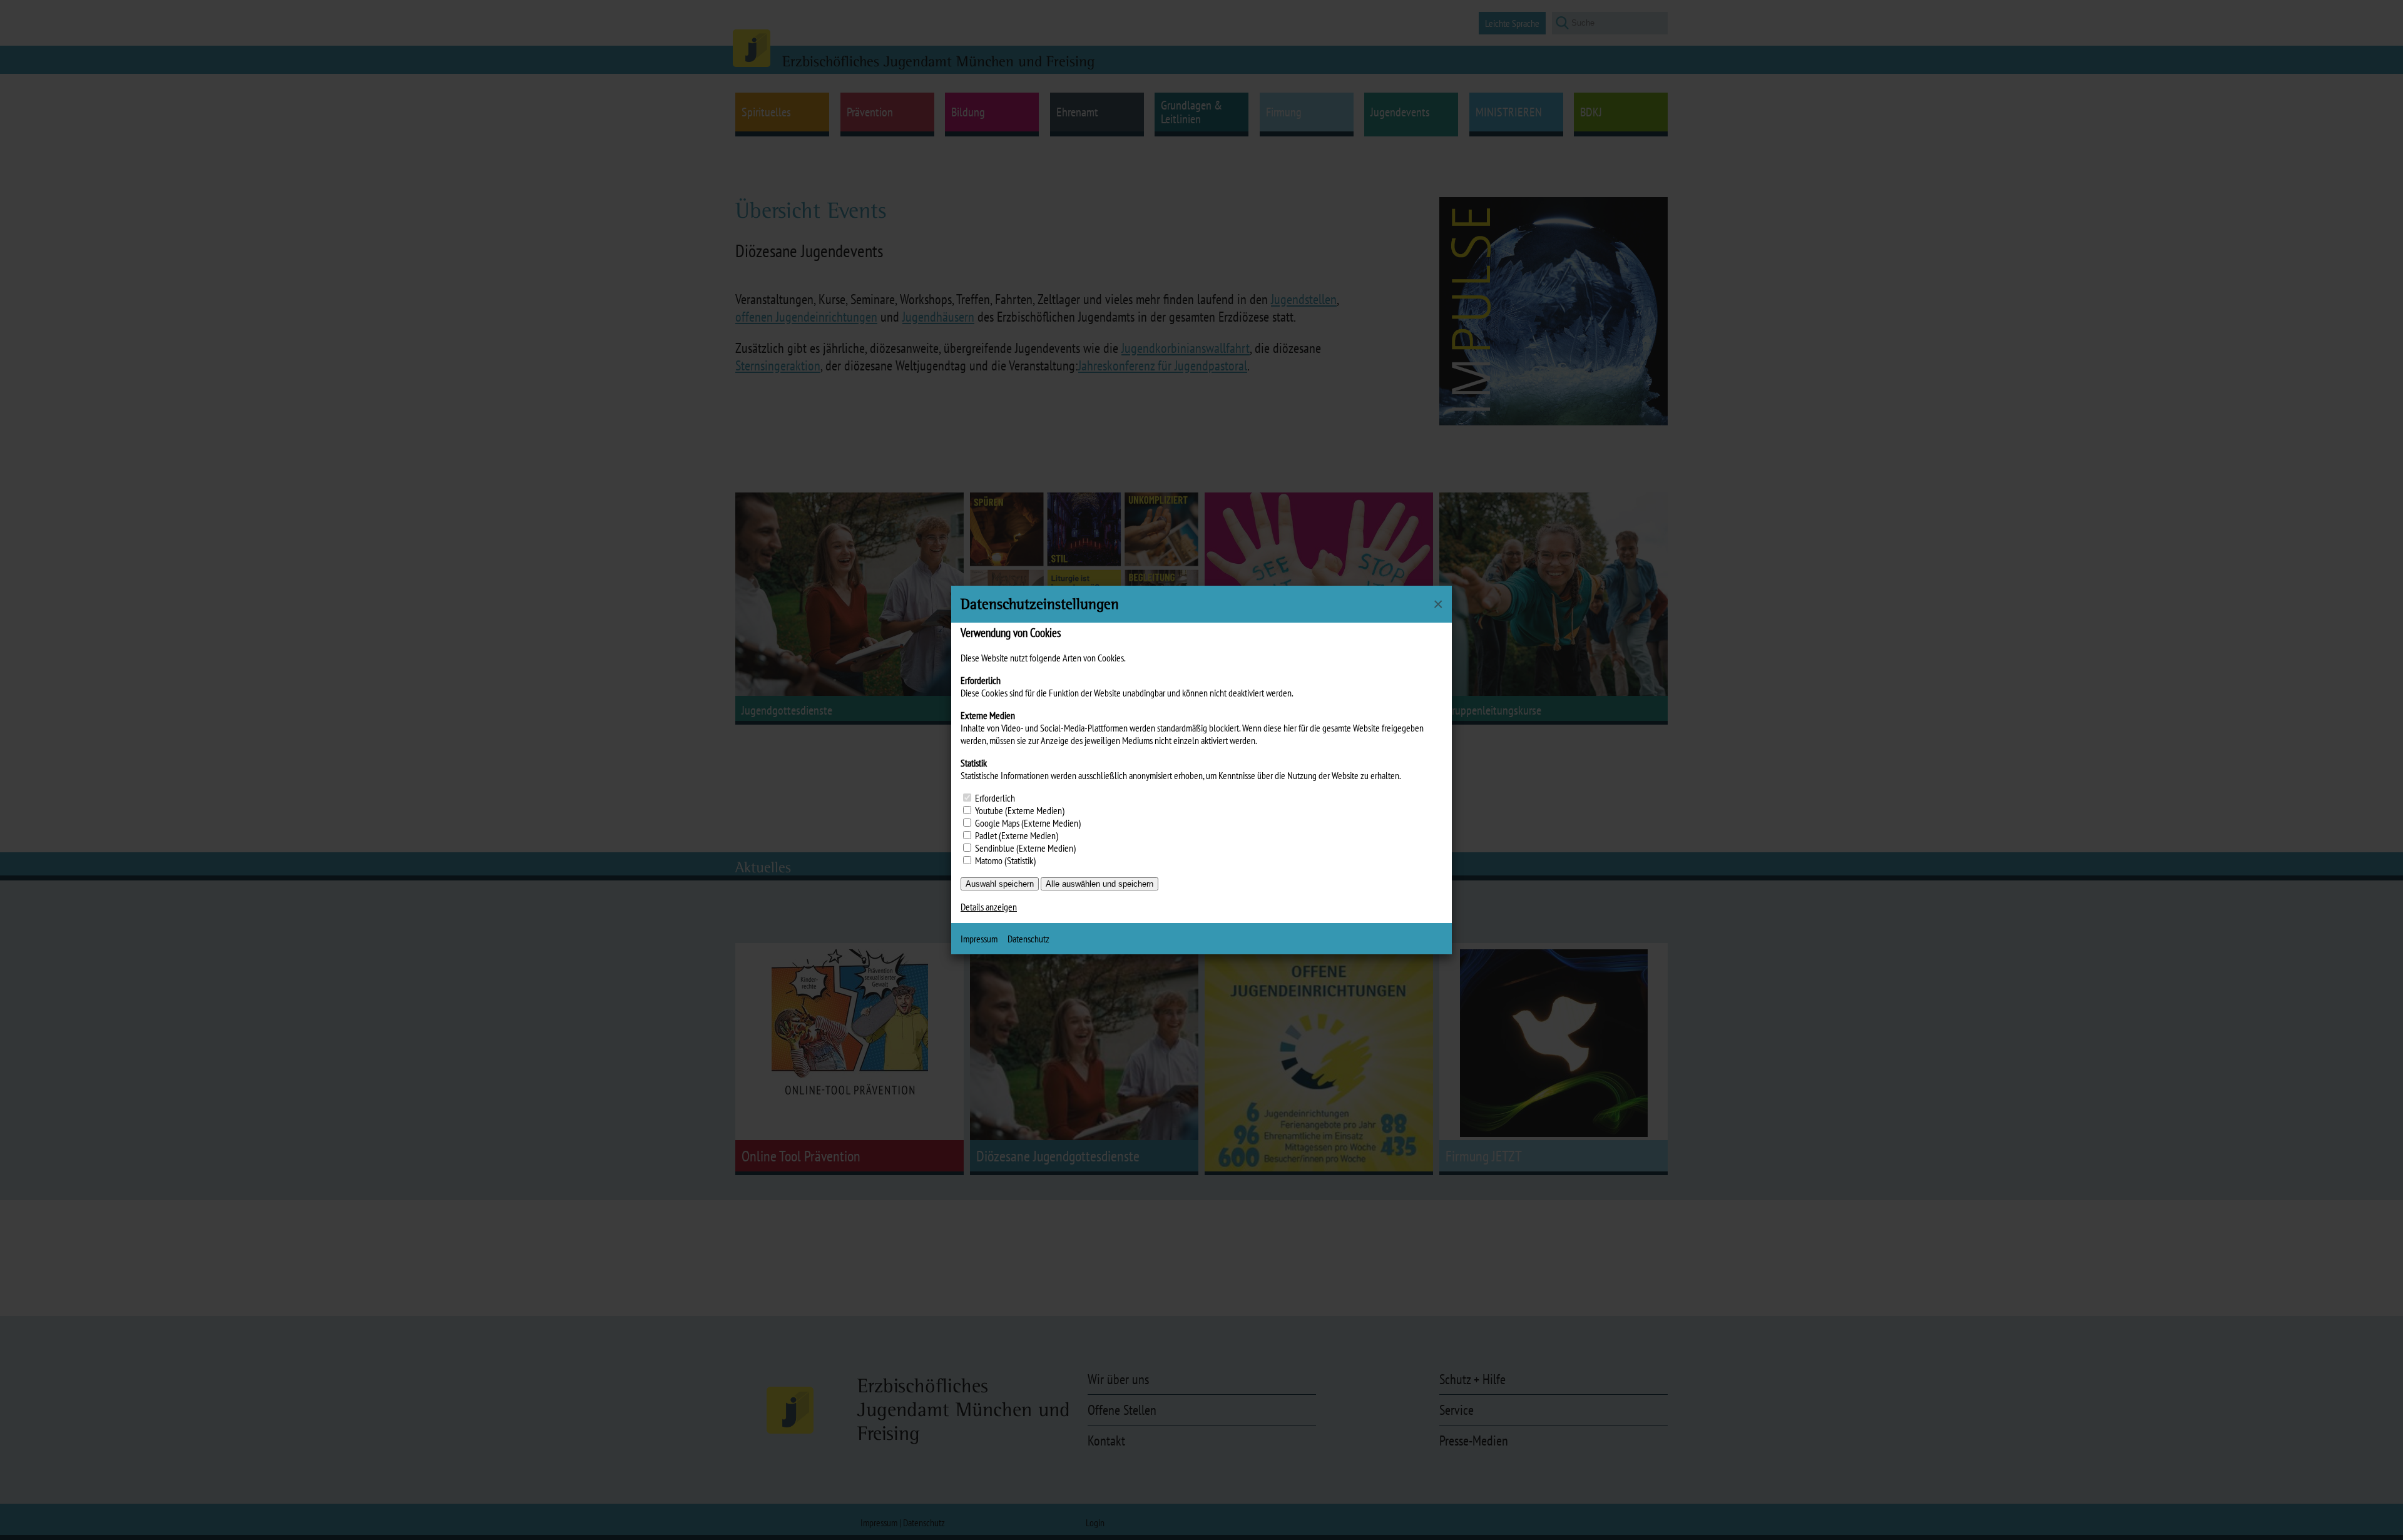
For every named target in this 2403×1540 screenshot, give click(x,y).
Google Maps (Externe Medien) (1028, 823)
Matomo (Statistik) (1005, 860)
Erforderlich (995, 798)
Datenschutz (1028, 939)
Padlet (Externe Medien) (1017, 835)
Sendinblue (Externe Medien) (1025, 848)
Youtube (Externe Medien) (1020, 810)
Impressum (979, 939)
